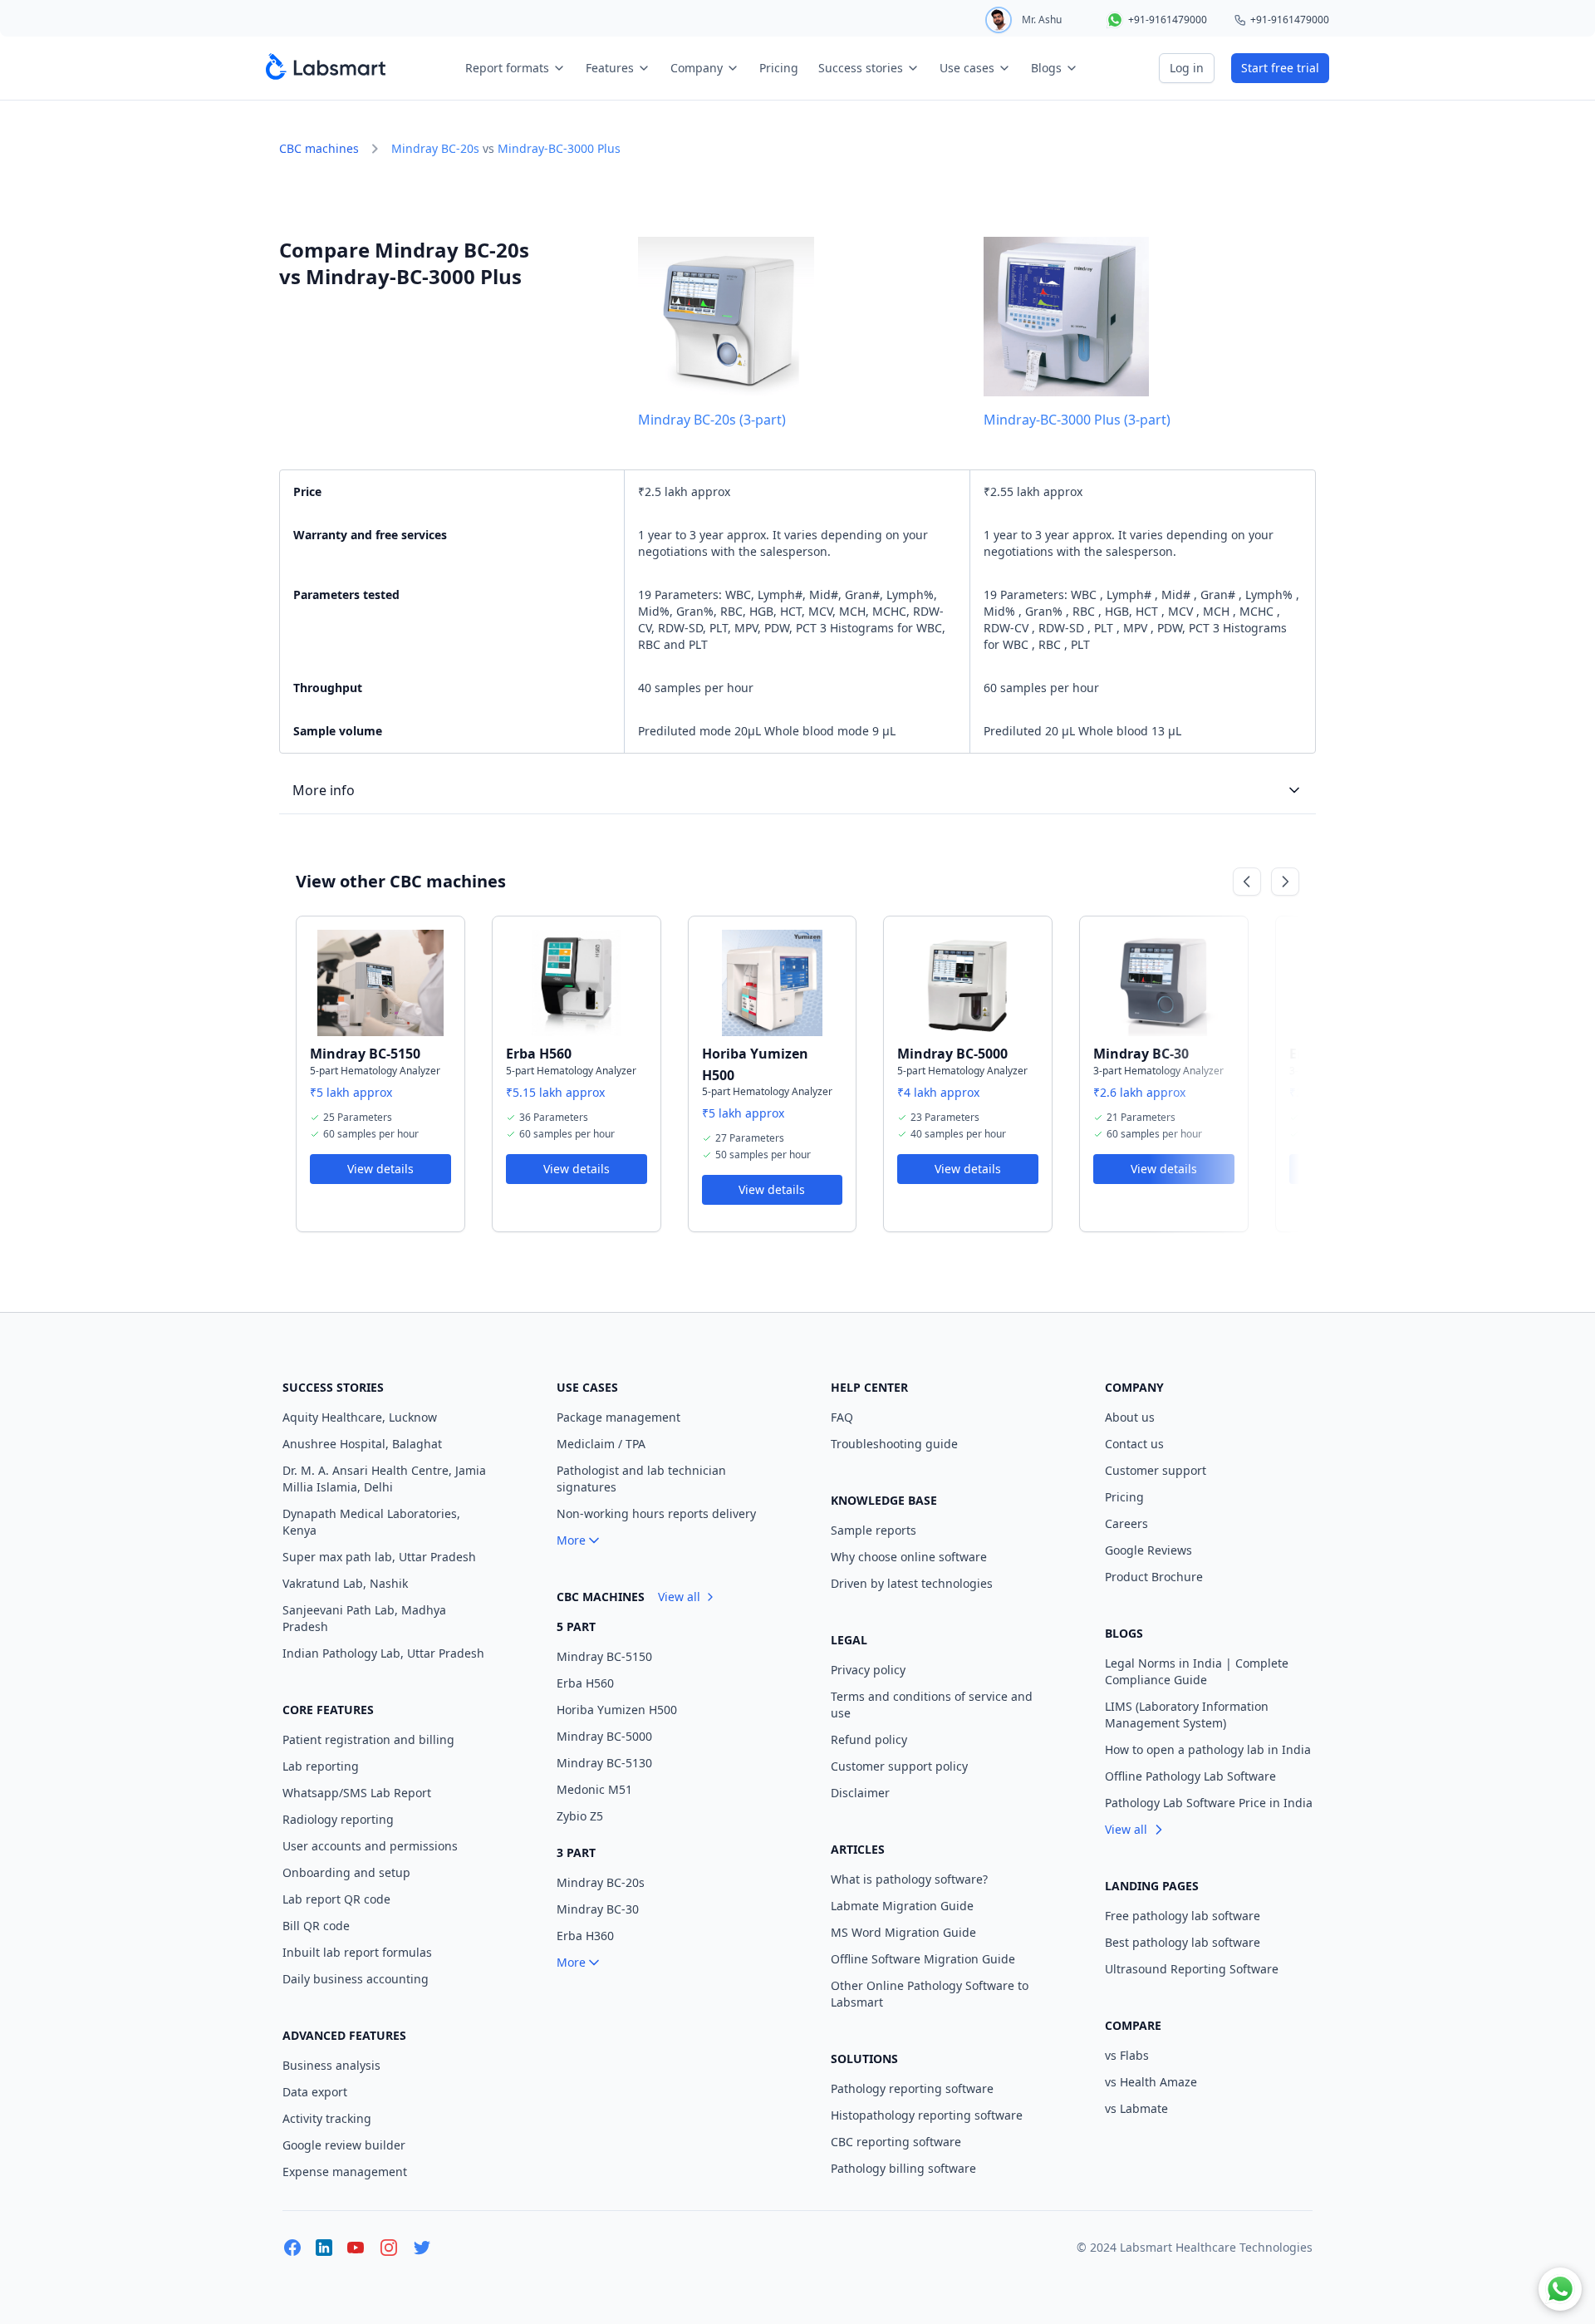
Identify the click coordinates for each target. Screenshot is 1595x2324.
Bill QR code (316, 1926)
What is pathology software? (909, 1879)
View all (679, 1597)
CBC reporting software (896, 2142)
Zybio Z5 (580, 1816)
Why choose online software (909, 1557)
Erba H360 (585, 1936)
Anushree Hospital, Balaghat (362, 1444)
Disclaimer (860, 1793)
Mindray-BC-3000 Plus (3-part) (1077, 420)
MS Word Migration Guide (903, 1932)
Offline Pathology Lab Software (1190, 1776)
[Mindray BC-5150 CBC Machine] (380, 983)
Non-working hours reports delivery (656, 1513)
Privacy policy (868, 1670)
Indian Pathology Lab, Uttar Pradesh (383, 1653)
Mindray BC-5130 (604, 1763)
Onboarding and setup (346, 1872)
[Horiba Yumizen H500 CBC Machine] (773, 983)
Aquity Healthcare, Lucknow (360, 1417)
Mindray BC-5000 (952, 1054)
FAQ (842, 1417)
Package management (618, 1417)
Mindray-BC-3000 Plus (559, 148)
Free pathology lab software (1183, 1916)
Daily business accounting (356, 1979)
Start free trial (1280, 68)
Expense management (345, 2172)
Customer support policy (899, 1766)
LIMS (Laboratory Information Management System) (1187, 1715)
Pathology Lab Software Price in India (1209, 1803)
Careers (1126, 1523)
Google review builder (344, 2145)
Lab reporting (321, 1766)
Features (610, 68)
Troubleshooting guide (894, 1444)
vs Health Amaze (1151, 2082)
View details (380, 1169)
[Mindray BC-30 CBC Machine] (1164, 983)
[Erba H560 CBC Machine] (577, 983)
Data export (315, 2092)
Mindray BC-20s (435, 148)
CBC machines (319, 148)
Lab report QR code (336, 1899)
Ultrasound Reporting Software (1192, 1969)
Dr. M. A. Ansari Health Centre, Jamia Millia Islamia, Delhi (384, 1479)
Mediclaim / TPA (601, 1444)
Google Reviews (1148, 1550)
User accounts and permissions (370, 1846)
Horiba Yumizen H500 (617, 1710)
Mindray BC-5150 (365, 1054)
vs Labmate (1136, 2108)
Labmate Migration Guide (902, 1906)
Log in (1187, 68)
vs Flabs (1127, 2055)
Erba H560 (539, 1054)
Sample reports (874, 1530)
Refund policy (869, 1739)
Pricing (779, 68)
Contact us (1134, 1444)
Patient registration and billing (368, 1739)
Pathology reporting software (912, 2088)
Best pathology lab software (1183, 1942)
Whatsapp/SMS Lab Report (357, 1793)
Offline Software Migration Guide (923, 1959)
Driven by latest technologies (912, 1583)
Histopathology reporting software (927, 2115)
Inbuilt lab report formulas (357, 1952)
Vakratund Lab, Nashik (345, 1583)
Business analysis (331, 2065)
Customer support (1156, 1470)
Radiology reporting (338, 1819)
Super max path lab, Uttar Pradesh (379, 1557)
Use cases (967, 68)
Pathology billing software (903, 2168)
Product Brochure (1154, 1577)
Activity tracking (327, 2118)
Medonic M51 (594, 1789)
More (571, 1540)
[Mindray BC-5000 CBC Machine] (968, 983)
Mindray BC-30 (1141, 1054)
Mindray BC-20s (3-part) (712, 420)
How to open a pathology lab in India (1208, 1749)
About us (1130, 1417)
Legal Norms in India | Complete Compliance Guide (1197, 1671)
